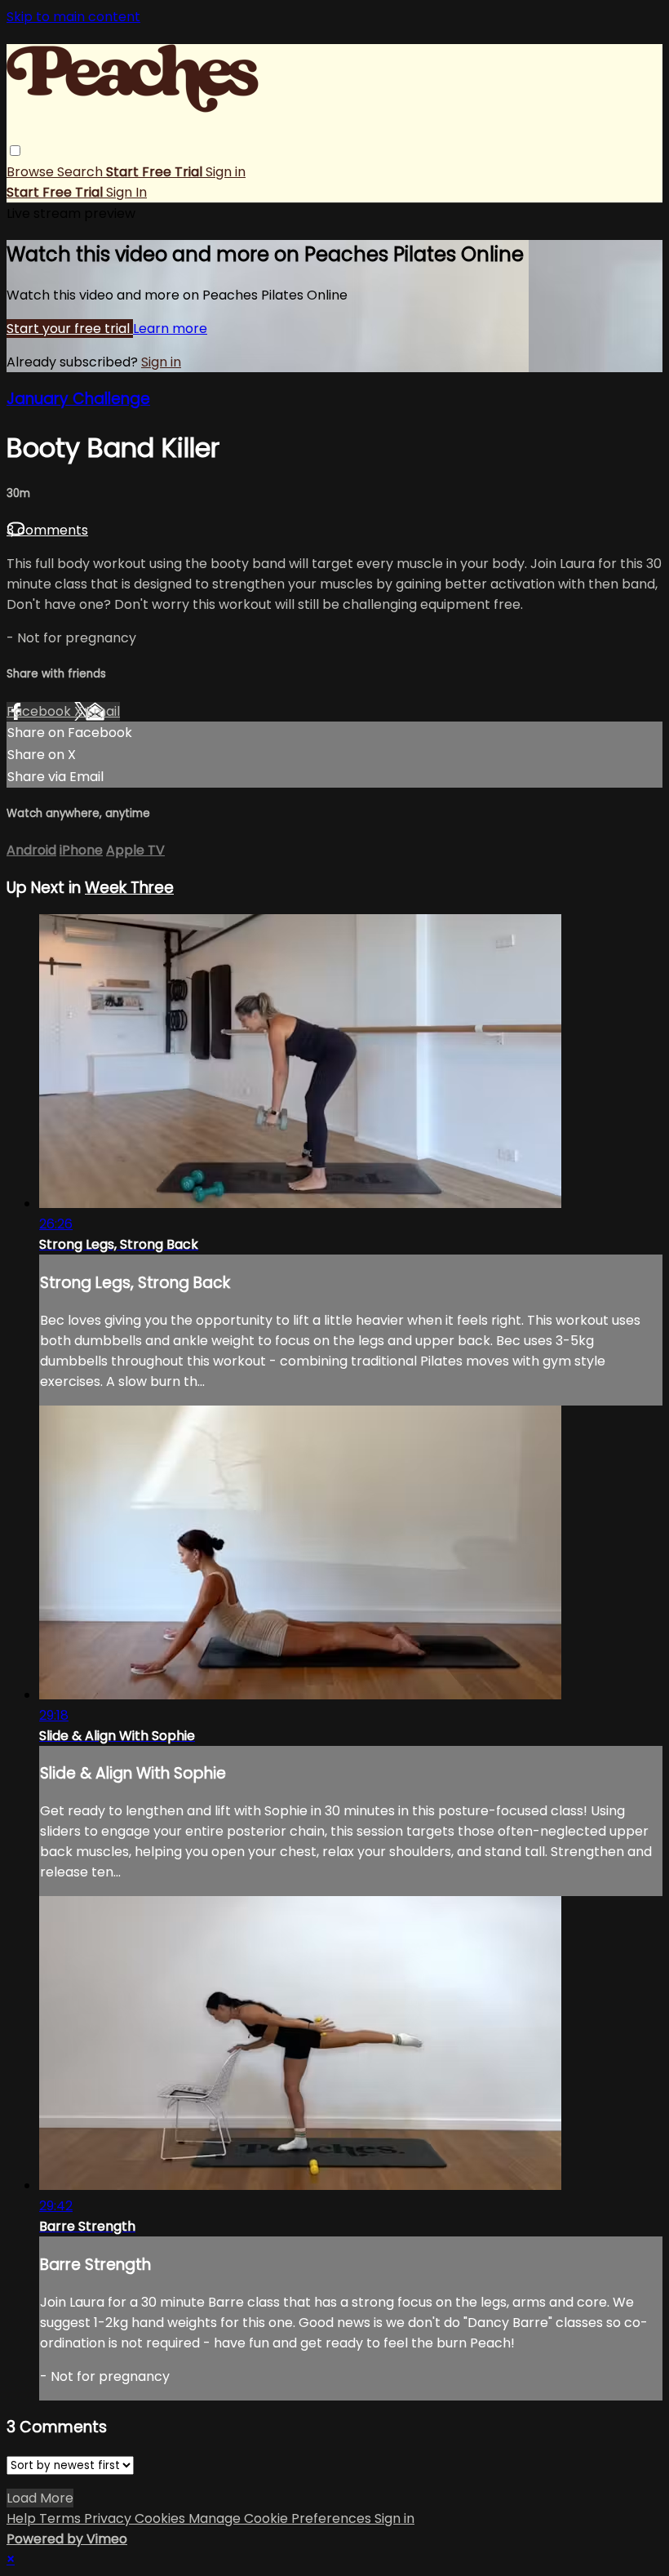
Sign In (126, 192)
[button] (15, 151)
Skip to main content (73, 17)
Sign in (226, 172)
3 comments (47, 530)
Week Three (129, 888)
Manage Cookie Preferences (281, 2518)
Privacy (109, 2518)
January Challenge (78, 399)
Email (103, 711)
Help (23, 2518)
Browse (32, 172)
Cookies (162, 2518)
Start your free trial (70, 329)
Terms (62, 2518)
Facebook (40, 711)
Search (82, 172)
